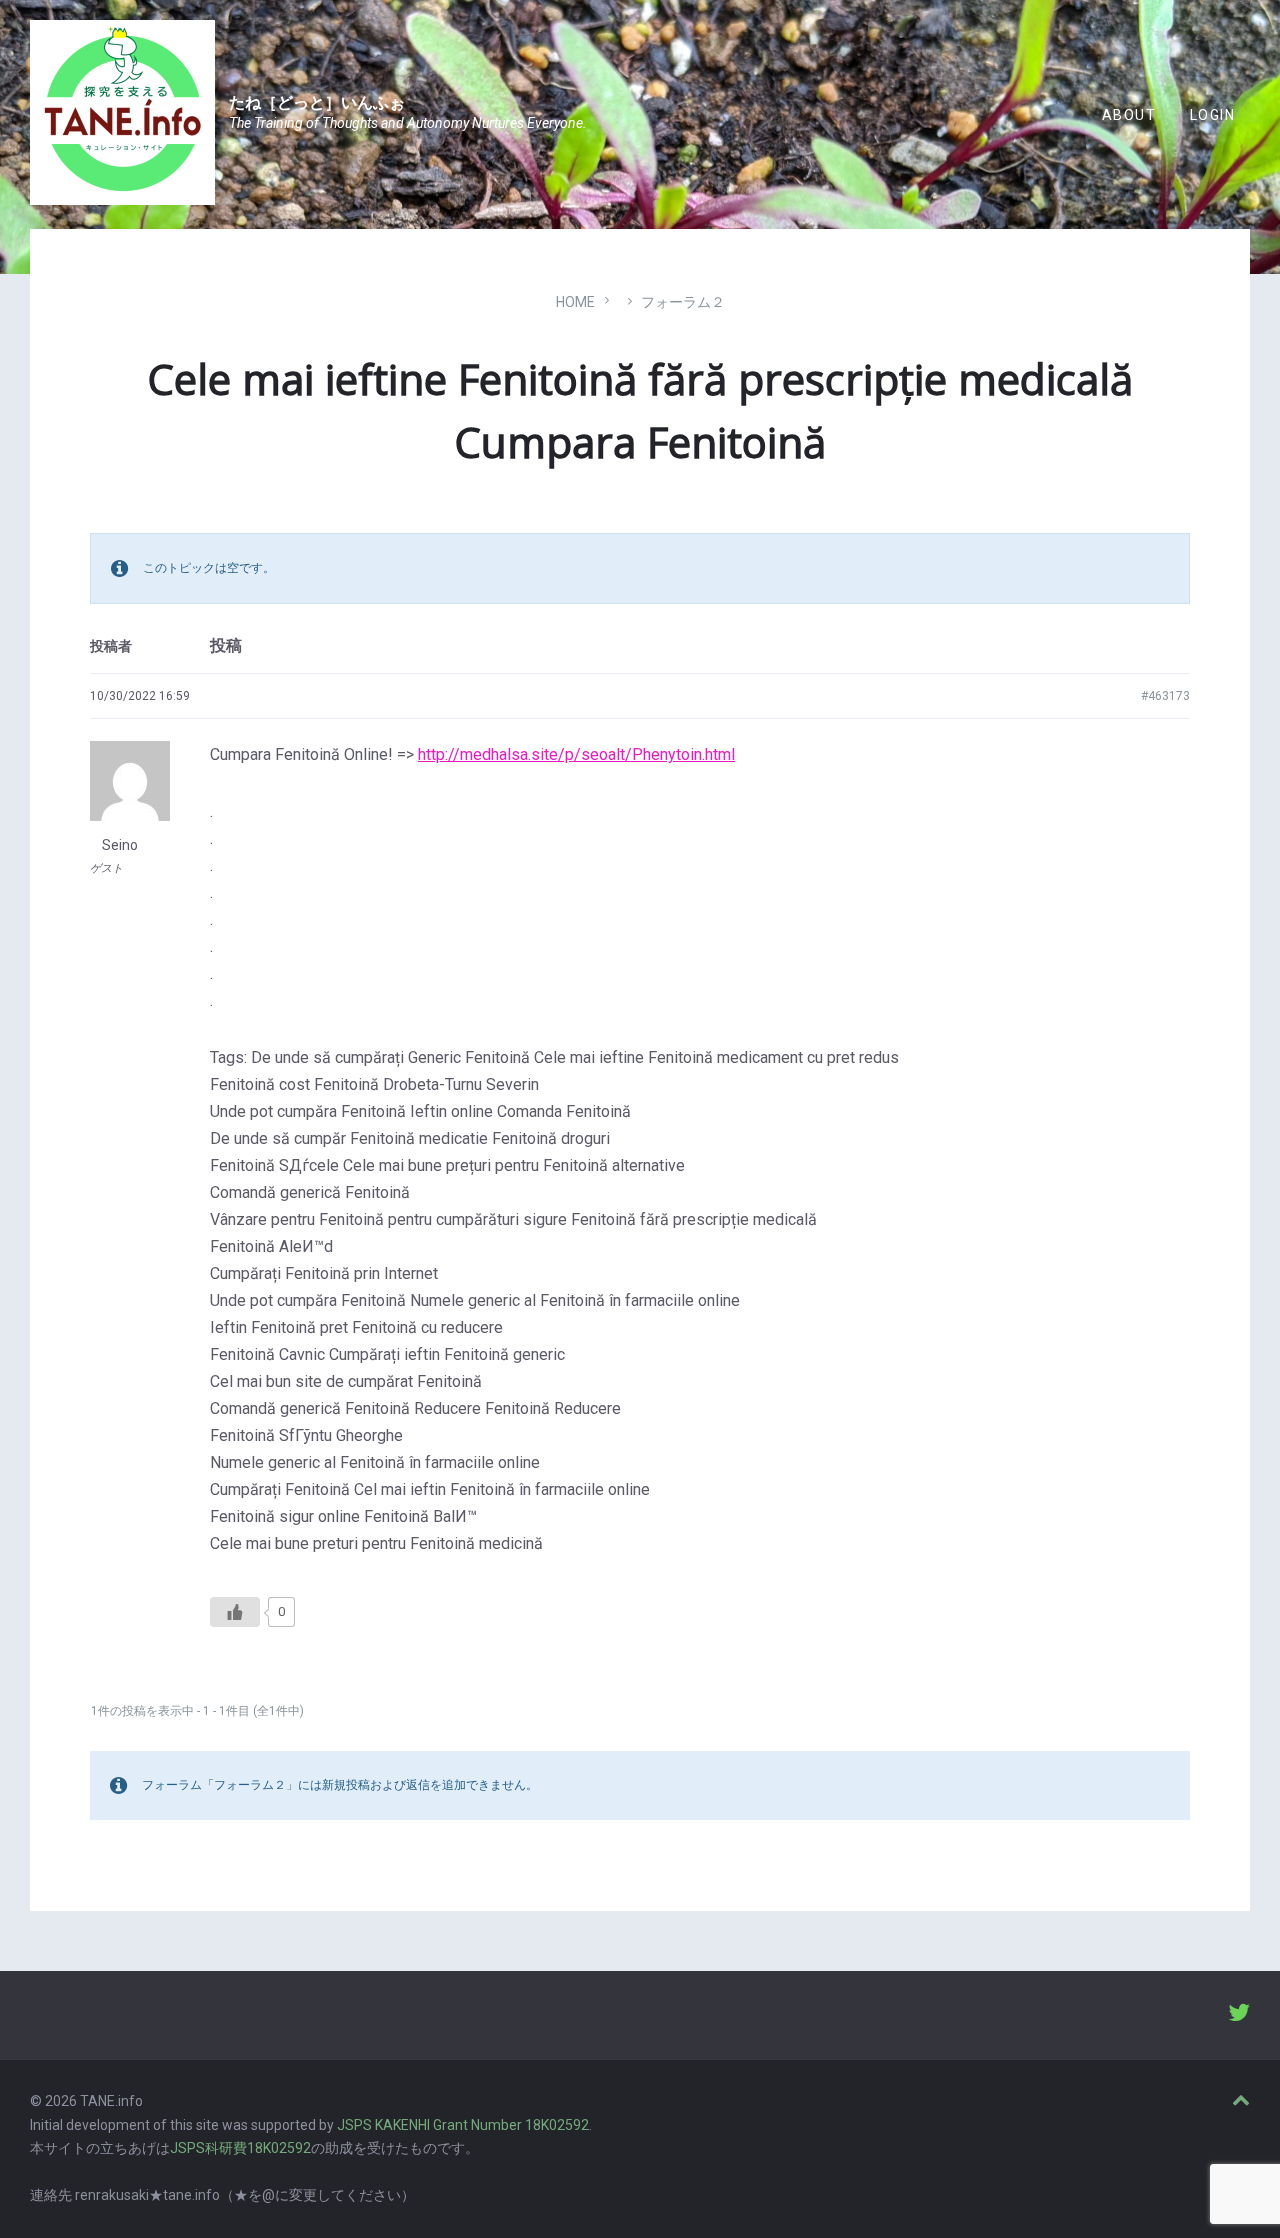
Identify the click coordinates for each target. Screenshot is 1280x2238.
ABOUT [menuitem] (1129, 115)
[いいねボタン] (235, 1612)
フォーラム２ (683, 302)
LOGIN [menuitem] (1212, 115)
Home (575, 302)
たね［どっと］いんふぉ (317, 102)
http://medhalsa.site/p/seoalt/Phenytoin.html (576, 754)
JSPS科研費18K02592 (240, 2148)
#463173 (1165, 696)
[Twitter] (1239, 2015)
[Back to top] (1241, 2101)
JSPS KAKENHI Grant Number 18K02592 (463, 2125)
